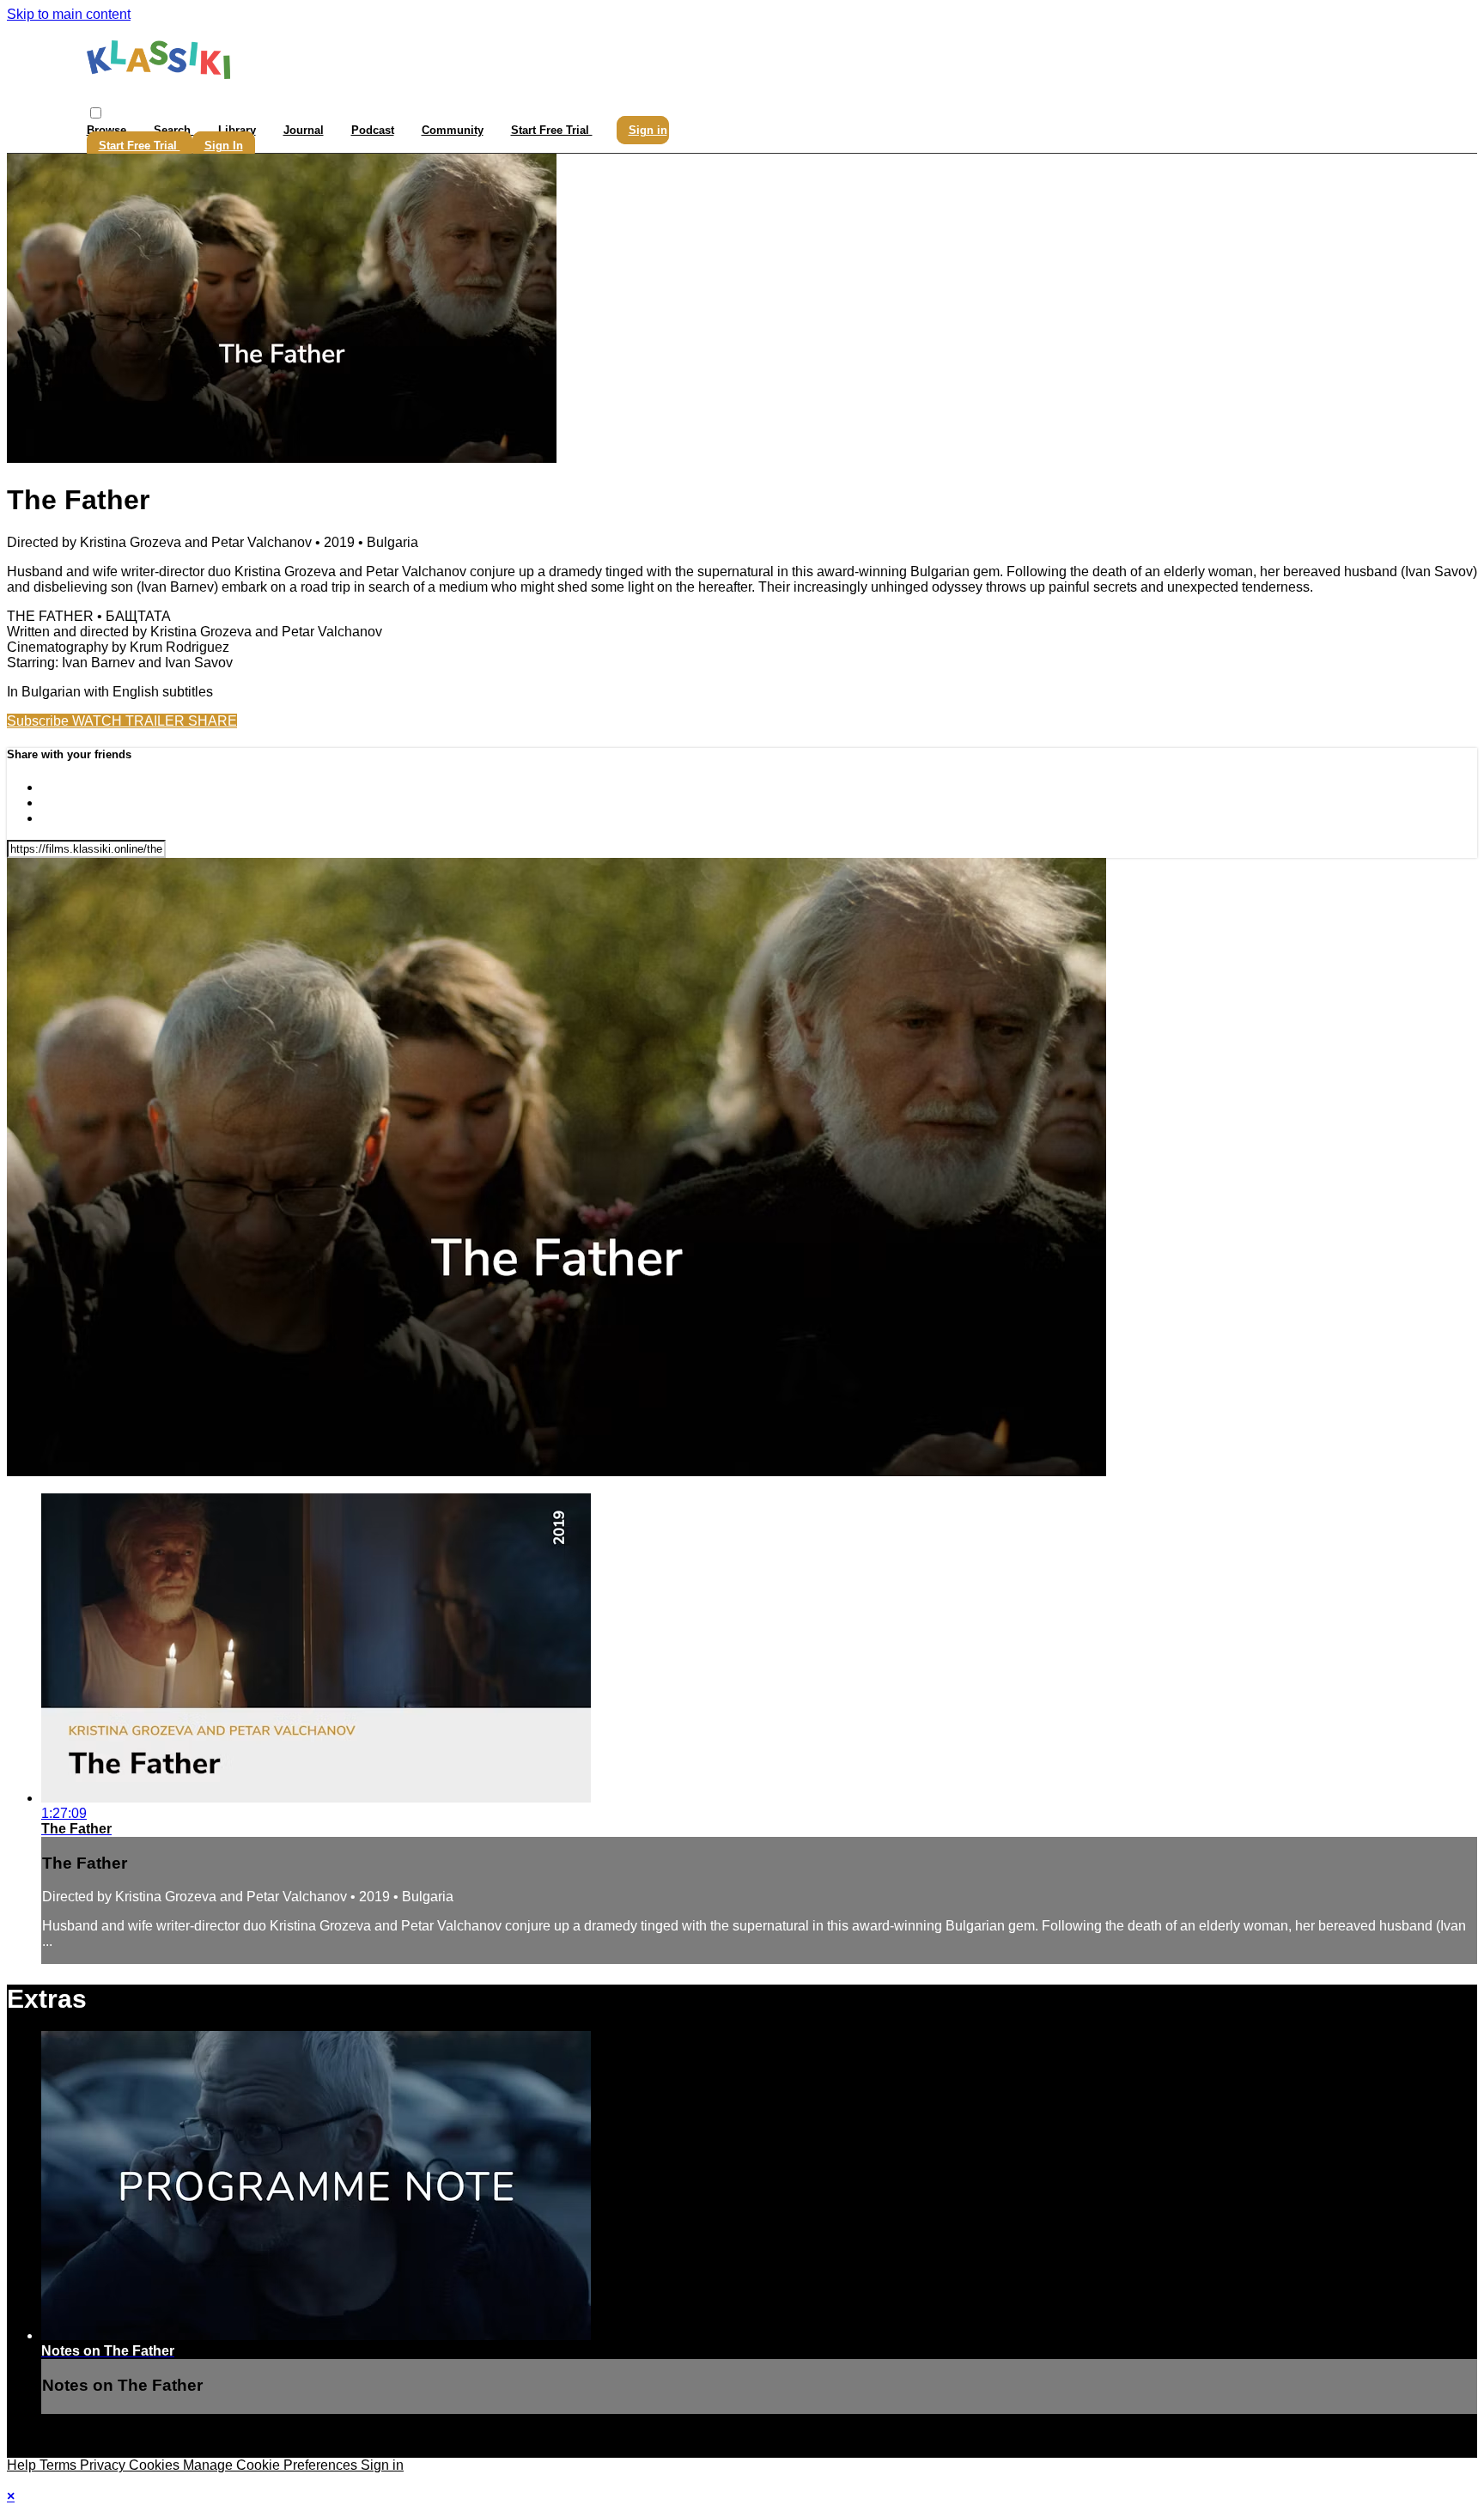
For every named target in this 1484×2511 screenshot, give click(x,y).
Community (453, 130)
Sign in (648, 130)
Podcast (373, 130)
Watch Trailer (130, 721)
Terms (60, 2465)
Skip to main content (69, 14)
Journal (304, 130)
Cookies (156, 2465)
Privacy (104, 2465)
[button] (96, 113)
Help (23, 2465)
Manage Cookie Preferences (272, 2465)
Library (237, 130)
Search (174, 130)
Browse (108, 130)
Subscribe (40, 721)
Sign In (224, 146)
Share (213, 721)
